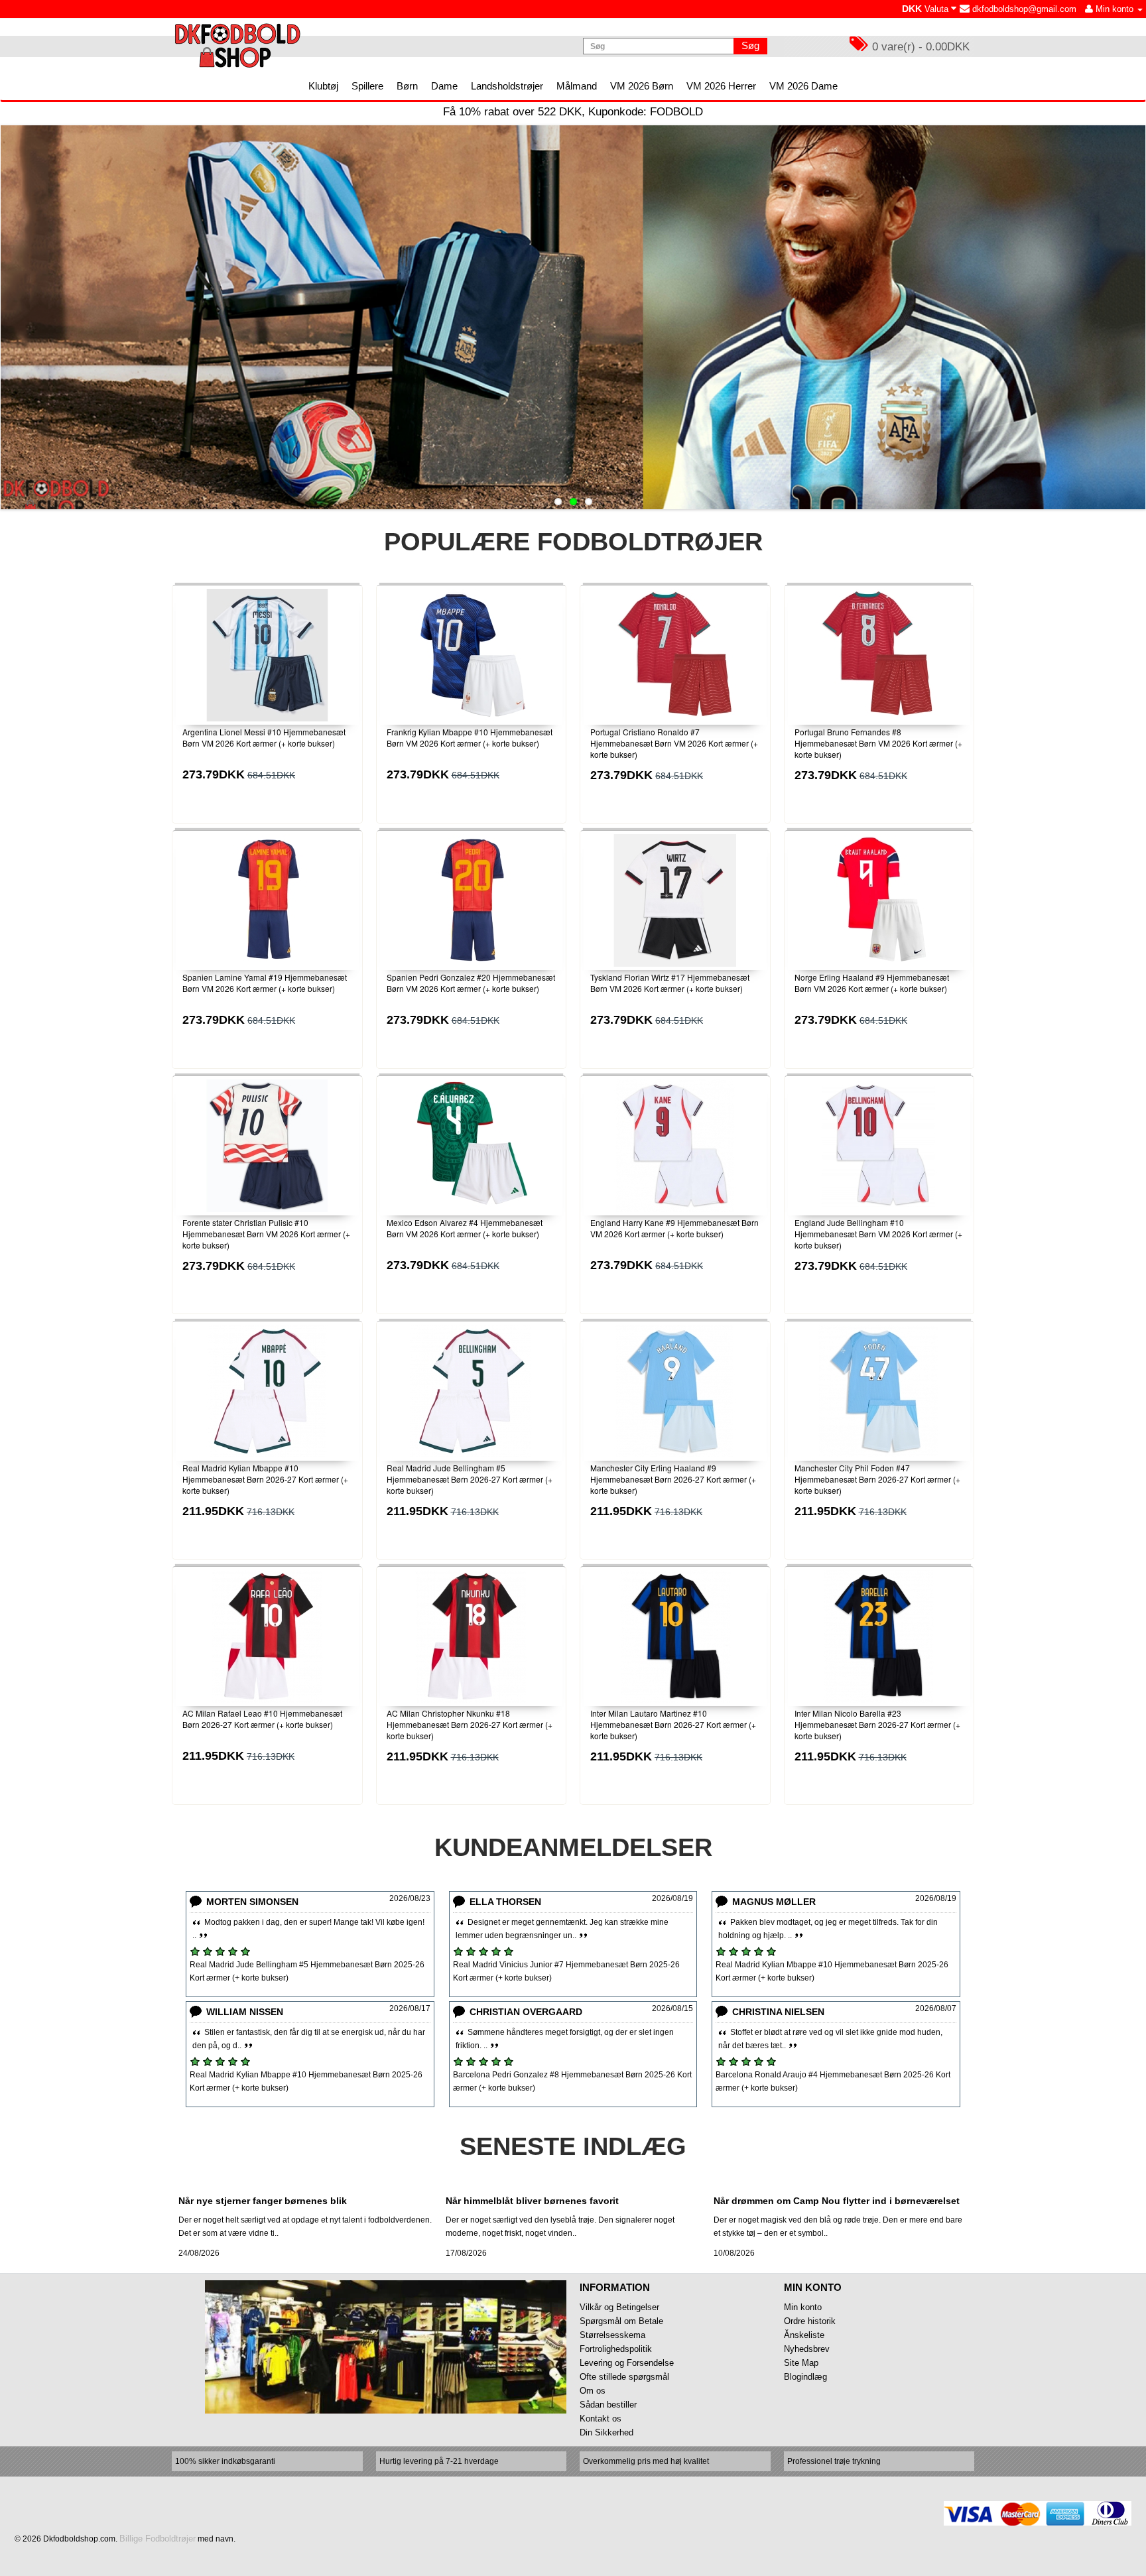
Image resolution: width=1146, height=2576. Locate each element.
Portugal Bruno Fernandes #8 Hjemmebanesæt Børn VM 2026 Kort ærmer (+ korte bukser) (878, 743)
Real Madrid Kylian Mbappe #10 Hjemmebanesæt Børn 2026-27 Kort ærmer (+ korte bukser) (265, 1479)
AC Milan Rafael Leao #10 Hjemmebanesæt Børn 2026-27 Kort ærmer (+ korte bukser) (262, 1719)
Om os (593, 2391)
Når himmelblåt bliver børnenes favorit (532, 2201)
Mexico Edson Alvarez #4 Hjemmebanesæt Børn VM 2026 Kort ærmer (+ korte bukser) (465, 1228)
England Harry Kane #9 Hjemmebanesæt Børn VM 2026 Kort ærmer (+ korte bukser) (674, 1228)
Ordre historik (810, 2321)
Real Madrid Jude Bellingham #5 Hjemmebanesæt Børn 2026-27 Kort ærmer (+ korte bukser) (470, 1479)
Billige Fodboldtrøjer (158, 2539)
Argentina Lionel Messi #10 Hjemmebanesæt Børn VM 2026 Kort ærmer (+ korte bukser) (264, 737)
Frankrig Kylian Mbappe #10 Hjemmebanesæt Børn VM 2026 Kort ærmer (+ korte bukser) (470, 737)
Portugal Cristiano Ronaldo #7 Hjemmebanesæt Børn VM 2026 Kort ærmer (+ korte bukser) (674, 743)
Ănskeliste (804, 2335)
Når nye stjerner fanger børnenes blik (263, 2201)
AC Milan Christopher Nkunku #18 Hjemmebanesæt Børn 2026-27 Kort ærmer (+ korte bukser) (470, 1724)
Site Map (801, 2363)
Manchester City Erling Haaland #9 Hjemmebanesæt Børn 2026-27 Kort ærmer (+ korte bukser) (673, 1479)
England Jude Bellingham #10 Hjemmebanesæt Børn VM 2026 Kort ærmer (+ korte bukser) (878, 1234)
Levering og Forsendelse (627, 2363)
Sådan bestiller (608, 2405)
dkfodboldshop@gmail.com (1023, 9)
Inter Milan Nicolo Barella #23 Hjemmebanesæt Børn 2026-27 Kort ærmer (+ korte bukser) (877, 1724)
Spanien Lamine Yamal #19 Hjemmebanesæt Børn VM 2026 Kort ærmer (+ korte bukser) (265, 983)
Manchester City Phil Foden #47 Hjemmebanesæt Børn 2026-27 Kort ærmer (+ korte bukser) (877, 1479)
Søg (750, 45)
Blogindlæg (805, 2377)
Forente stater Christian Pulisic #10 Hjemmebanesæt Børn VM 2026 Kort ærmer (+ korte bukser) (266, 1234)
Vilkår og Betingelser (619, 2307)
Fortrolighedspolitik (616, 2349)
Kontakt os (601, 2419)
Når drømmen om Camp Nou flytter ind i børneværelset (837, 2201)
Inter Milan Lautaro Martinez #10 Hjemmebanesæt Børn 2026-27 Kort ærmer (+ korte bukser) (673, 1724)
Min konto (803, 2307)
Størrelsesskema (612, 2335)
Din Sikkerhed (606, 2432)
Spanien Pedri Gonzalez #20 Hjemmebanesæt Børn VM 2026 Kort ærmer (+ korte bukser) (471, 983)
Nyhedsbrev (807, 2349)
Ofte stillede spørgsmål (624, 2377)
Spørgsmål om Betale (621, 2321)
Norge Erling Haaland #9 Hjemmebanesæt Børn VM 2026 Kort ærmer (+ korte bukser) (872, 983)
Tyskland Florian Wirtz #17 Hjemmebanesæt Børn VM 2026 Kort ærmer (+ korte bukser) (670, 983)
